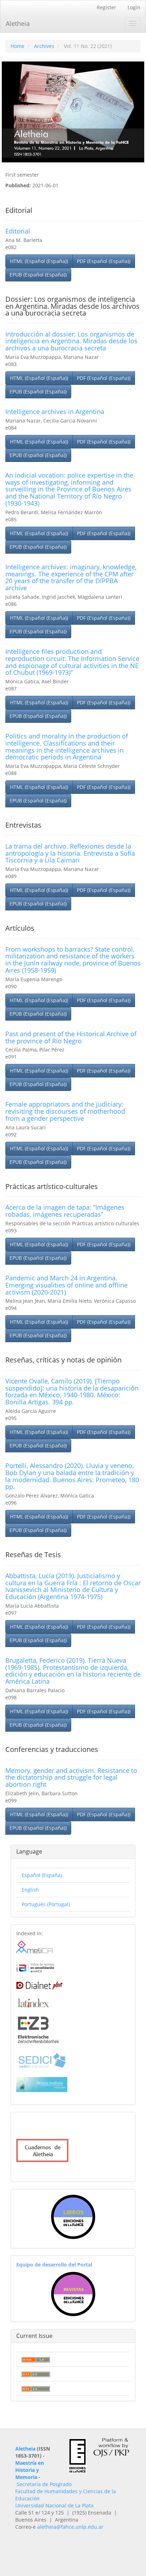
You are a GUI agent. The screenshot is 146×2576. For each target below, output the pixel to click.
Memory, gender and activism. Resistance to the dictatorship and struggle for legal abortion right (71, 1778)
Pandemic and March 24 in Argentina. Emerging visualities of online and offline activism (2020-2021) (66, 1285)
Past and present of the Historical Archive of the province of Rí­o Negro (71, 1037)
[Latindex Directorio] (33, 2002)
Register (106, 7)
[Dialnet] (39, 1984)
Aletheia (18, 23)
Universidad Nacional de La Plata (54, 2505)
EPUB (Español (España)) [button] (38, 275)
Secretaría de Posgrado (44, 2484)
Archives (44, 46)
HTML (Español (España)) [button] (39, 261)
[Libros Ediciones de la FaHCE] (73, 2217)
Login (134, 7)
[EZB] (38, 2029)
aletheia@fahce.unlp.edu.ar (70, 2527)
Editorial (18, 231)
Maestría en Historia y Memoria (30, 2470)
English (30, 1890)
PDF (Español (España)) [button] (104, 261)
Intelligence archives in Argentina (55, 412)
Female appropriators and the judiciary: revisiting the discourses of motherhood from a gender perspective (65, 1111)
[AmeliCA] (35, 1947)
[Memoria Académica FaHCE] (42, 2084)
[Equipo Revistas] (73, 2293)
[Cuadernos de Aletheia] (42, 2150)
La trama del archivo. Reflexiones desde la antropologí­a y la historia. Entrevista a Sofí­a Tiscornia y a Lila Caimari (70, 853)
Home (18, 46)
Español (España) (42, 1875)
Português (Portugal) (46, 1904)
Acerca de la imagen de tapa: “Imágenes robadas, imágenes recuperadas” (65, 1211)
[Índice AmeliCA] (35, 1967)
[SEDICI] (42, 2060)
